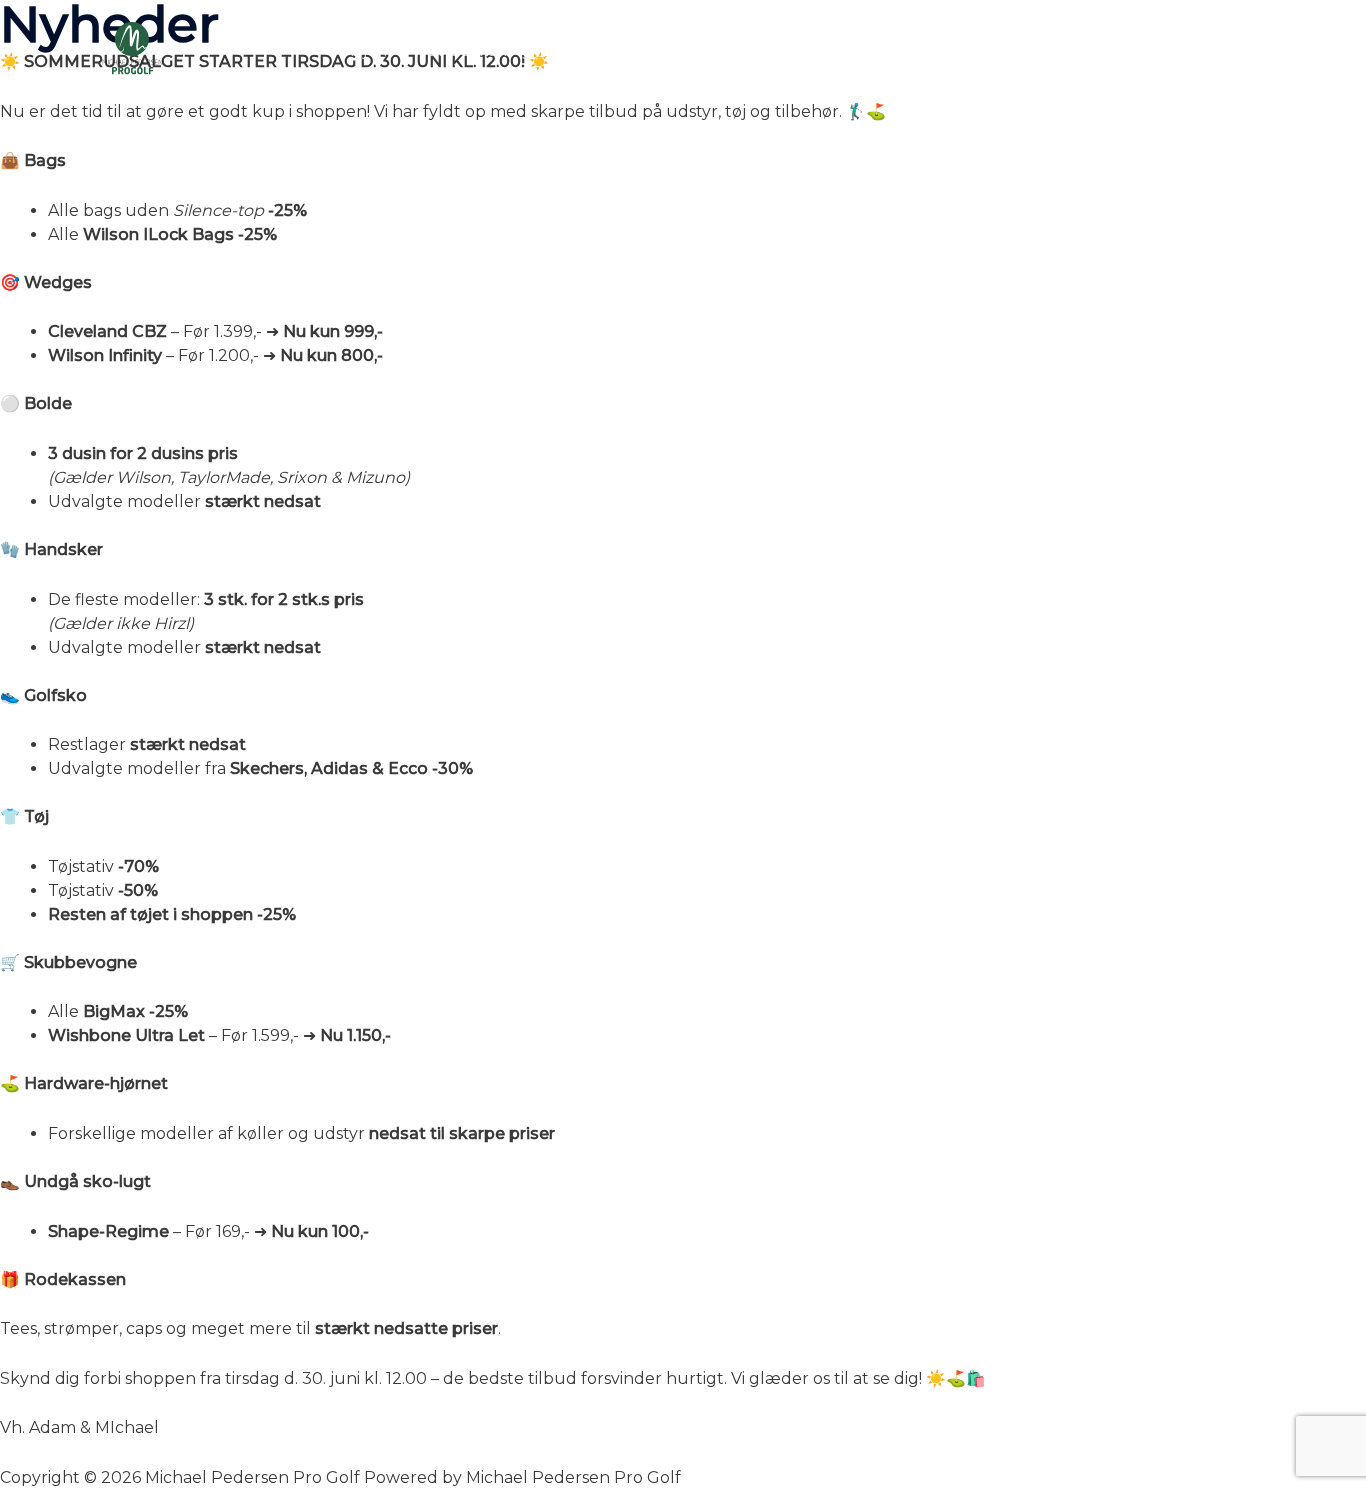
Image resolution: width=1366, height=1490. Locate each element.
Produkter (710, 50)
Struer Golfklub (936, 50)
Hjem (371, 50)
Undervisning (478, 50)
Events (812, 50)
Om (1048, 50)
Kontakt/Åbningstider (1181, 50)
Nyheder (599, 50)
